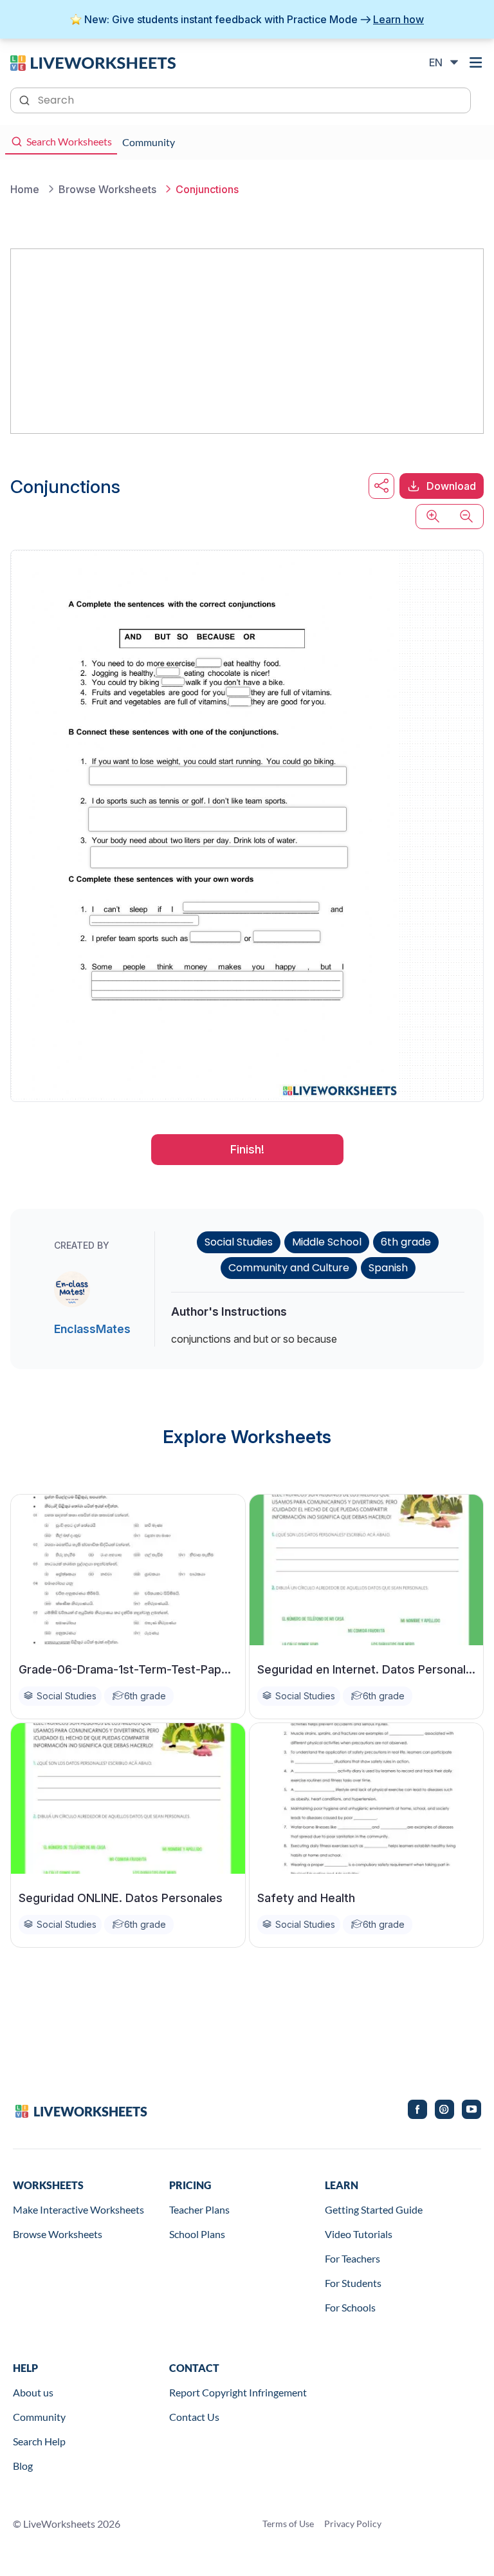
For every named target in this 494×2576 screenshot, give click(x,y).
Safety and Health (306, 1898)
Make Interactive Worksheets (78, 2209)
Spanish (388, 1268)
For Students (353, 2283)
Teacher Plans (199, 2209)
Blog (23, 2466)
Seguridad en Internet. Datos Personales (367, 1669)
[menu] (476, 62)
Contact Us (194, 2417)
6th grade (406, 1242)
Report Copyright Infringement (238, 2392)
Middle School (327, 1242)
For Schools (350, 2307)
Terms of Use (288, 2524)
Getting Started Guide (374, 2209)
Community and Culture (289, 1268)
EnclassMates (92, 1329)
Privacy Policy (353, 2524)
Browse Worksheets (58, 2234)
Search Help (39, 2441)
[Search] (26, 99)
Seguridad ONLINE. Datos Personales (121, 1898)
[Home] (93, 62)
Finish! (247, 1149)
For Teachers (352, 2258)
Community (39, 2417)
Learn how (398, 19)
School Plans (197, 2234)
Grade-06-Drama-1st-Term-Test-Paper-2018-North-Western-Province (128, 1669)
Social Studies (239, 1242)
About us (33, 2392)
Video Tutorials (359, 2234)
